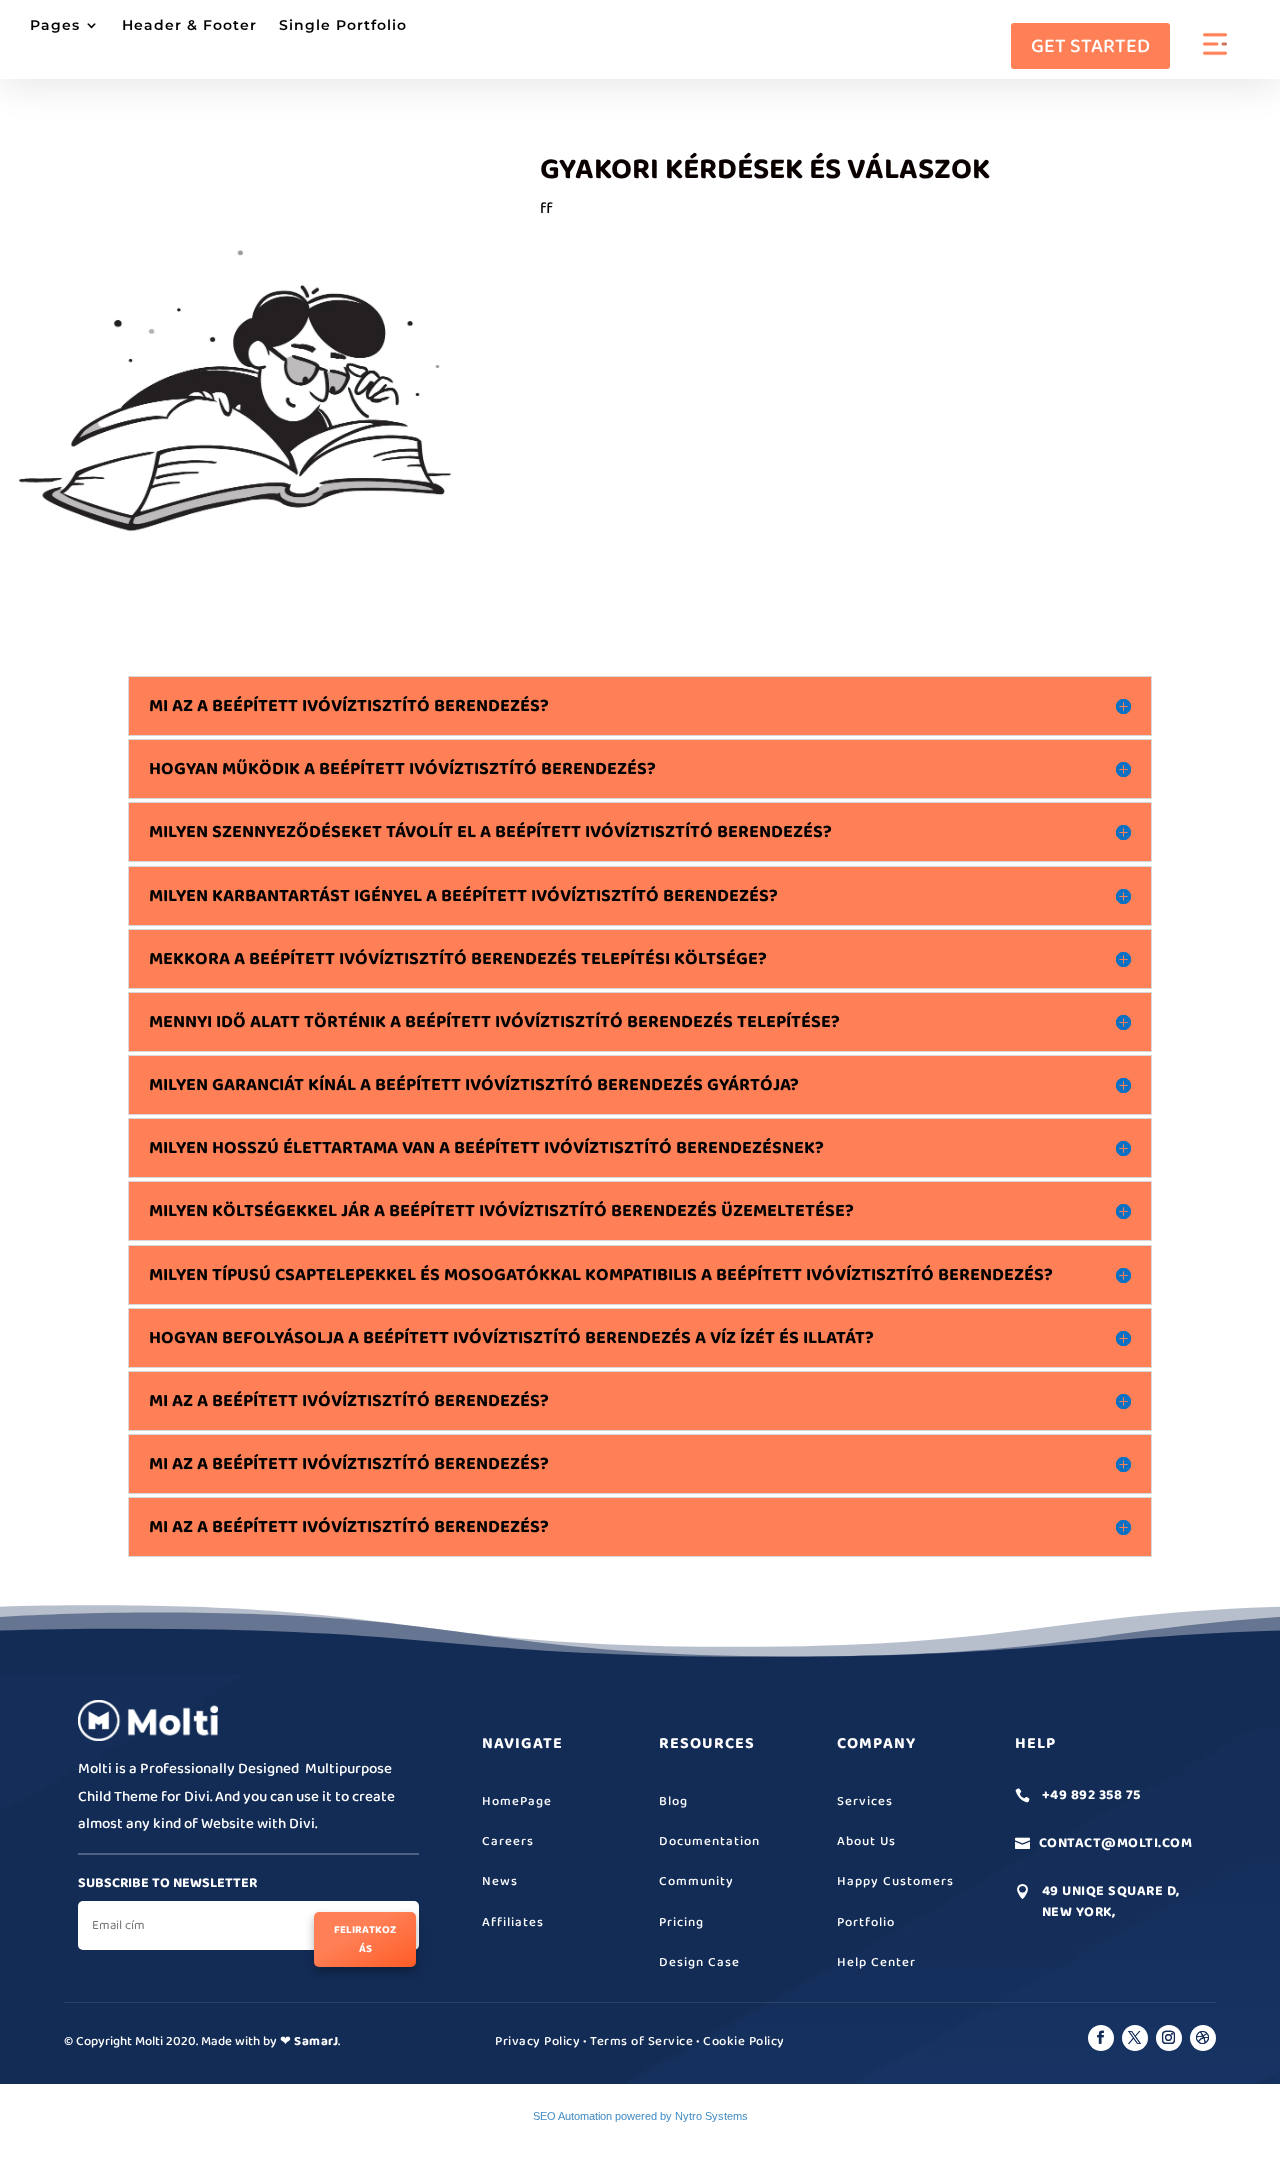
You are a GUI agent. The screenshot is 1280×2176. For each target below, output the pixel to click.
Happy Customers (895, 1881)
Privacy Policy (537, 2041)
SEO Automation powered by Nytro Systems (640, 2116)
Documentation (709, 1841)
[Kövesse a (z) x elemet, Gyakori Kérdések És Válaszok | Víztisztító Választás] (1135, 2038)
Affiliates (513, 1922)
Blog (673, 1801)
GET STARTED (1090, 46)
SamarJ (316, 2041)
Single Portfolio (343, 26)
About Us (866, 1841)
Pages (55, 26)
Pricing (681, 1922)
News (500, 1881)
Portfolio (866, 1922)
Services (865, 1801)
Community (696, 1881)
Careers (508, 1841)
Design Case (699, 1962)
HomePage (517, 1801)
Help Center (876, 1962)
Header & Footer (189, 26)
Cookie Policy (744, 2041)
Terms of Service (641, 2041)
